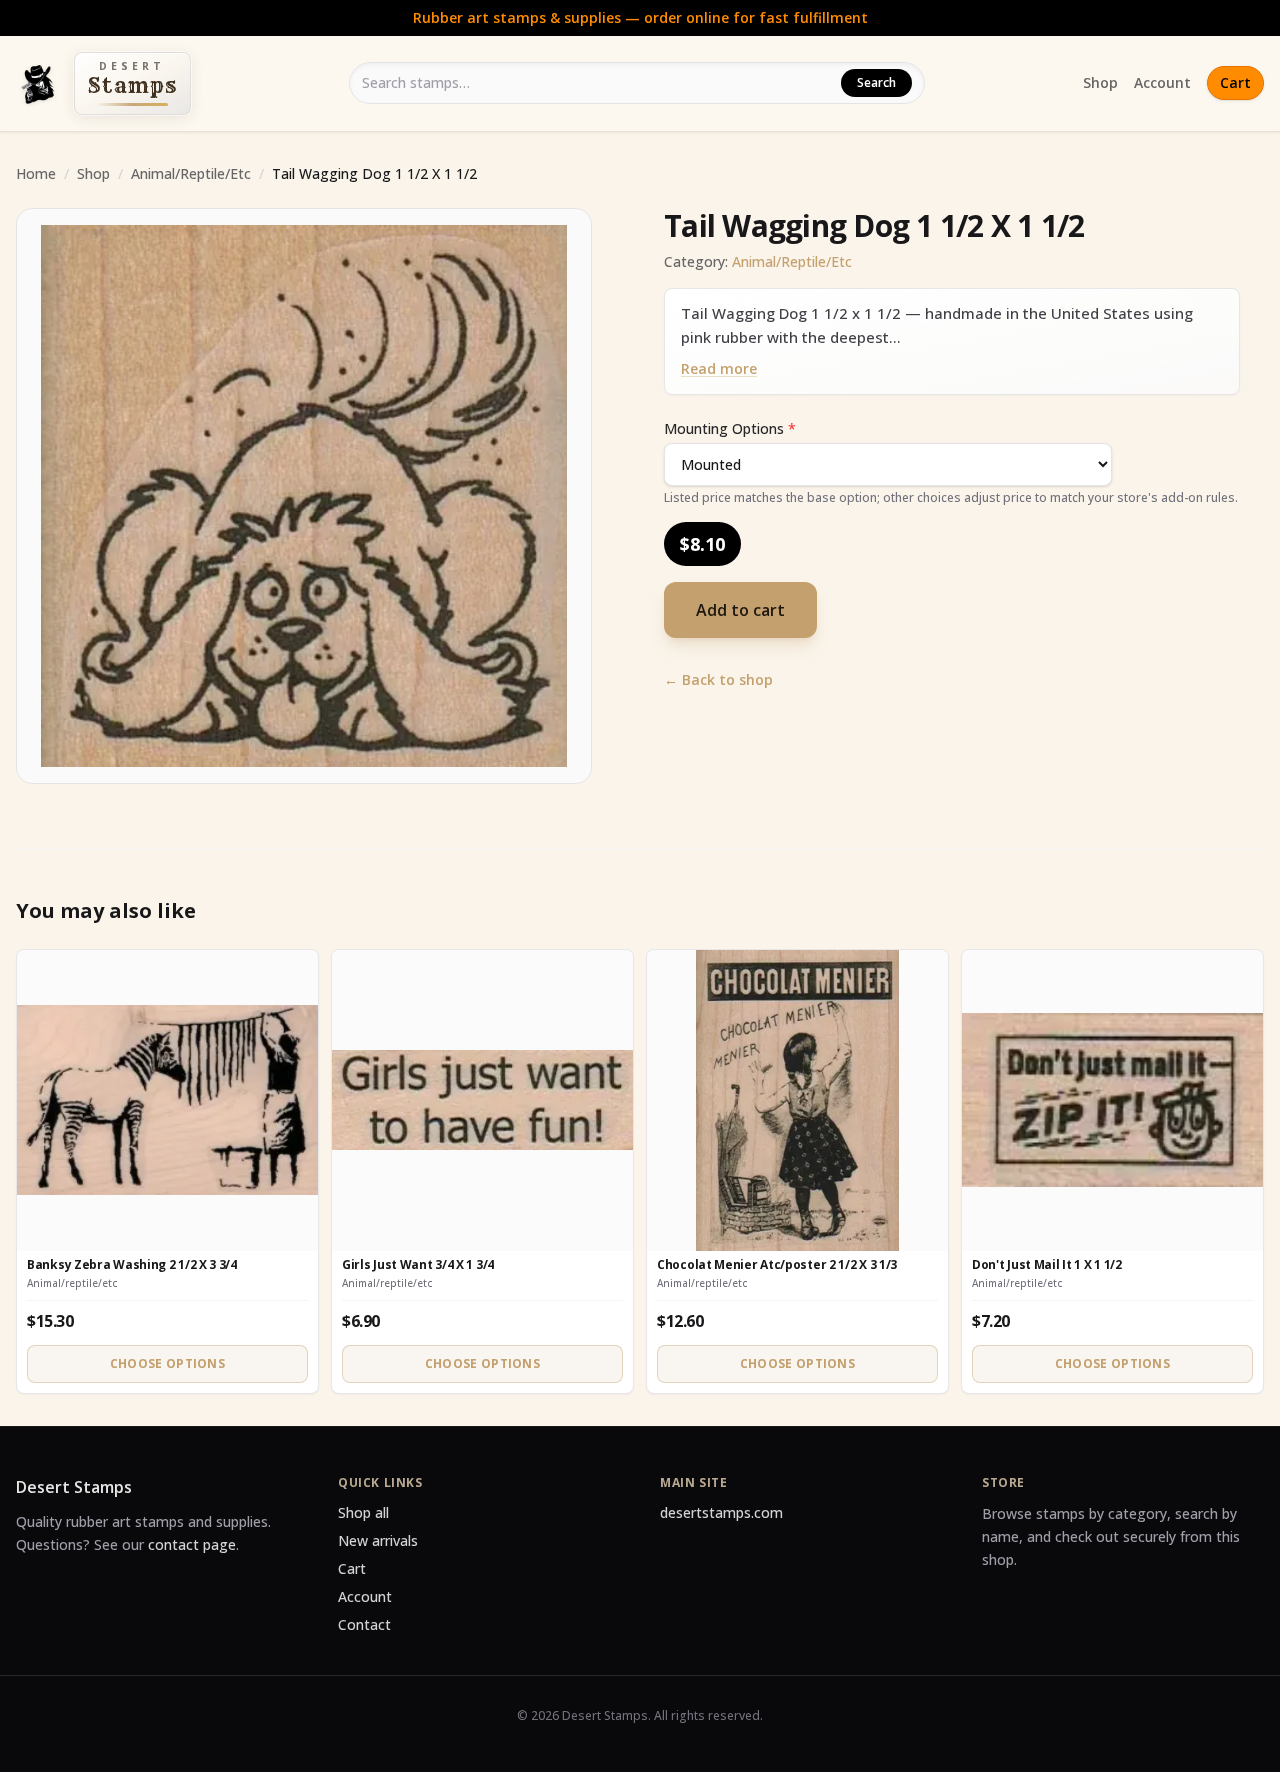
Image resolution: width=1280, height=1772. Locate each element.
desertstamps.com (721, 1512)
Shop (1100, 82)
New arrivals (378, 1540)
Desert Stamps (74, 1487)
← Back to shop (718, 679)
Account (1162, 82)
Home (36, 173)
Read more (719, 368)
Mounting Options (730, 428)
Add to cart (740, 610)
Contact (364, 1624)
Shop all (363, 1512)
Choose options (167, 1363)
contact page (192, 1544)
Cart (1235, 82)
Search (876, 82)
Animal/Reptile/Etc (191, 173)
